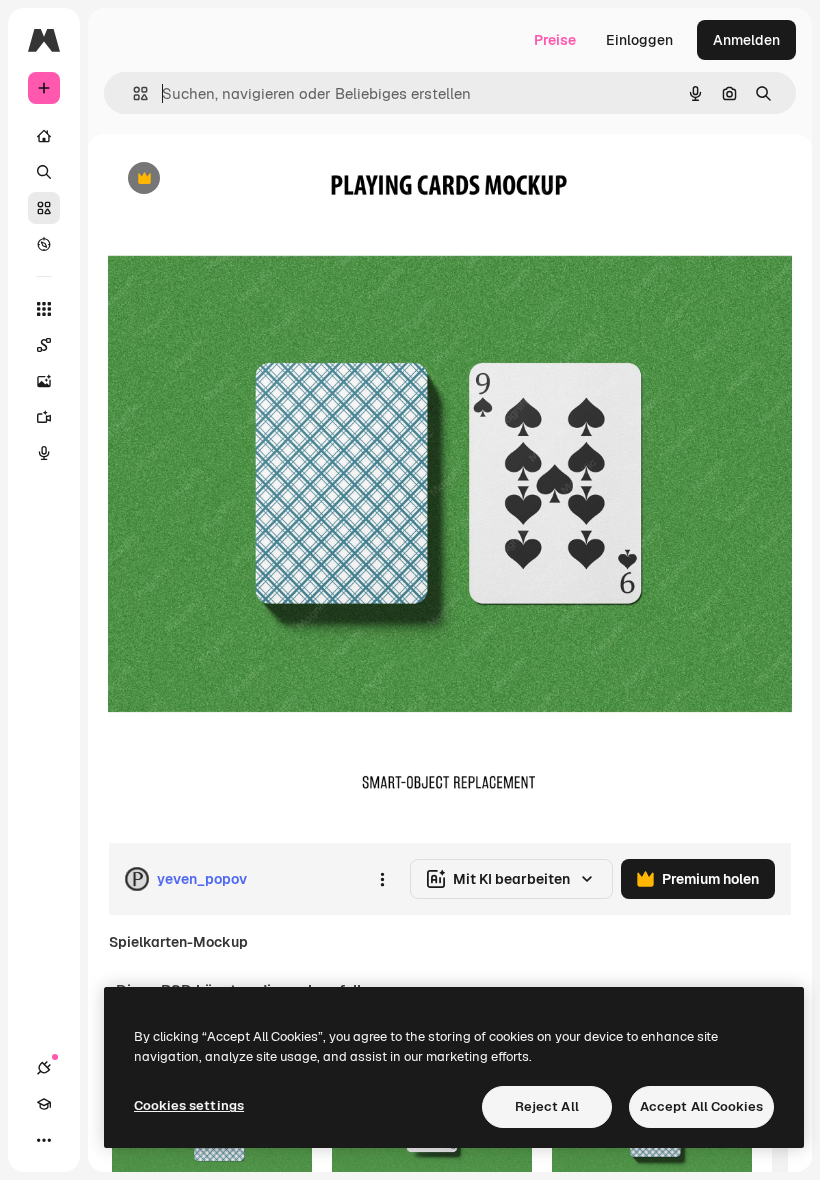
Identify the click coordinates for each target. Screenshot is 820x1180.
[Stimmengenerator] (44, 453)
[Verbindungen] (44, 1068)
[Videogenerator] (44, 417)
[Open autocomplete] (132, 93)
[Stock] (44, 208)
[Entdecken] (44, 244)
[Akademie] (44, 1104)
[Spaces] (44, 345)
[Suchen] (44, 172)
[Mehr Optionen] (382, 879)
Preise (555, 40)
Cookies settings (189, 1105)
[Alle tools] (44, 309)
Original (236, 179)
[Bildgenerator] (44, 381)
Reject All (547, 1106)
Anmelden (746, 40)
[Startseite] (44, 136)
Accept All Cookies (701, 1106)
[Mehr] (44, 1140)
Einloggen (639, 40)
